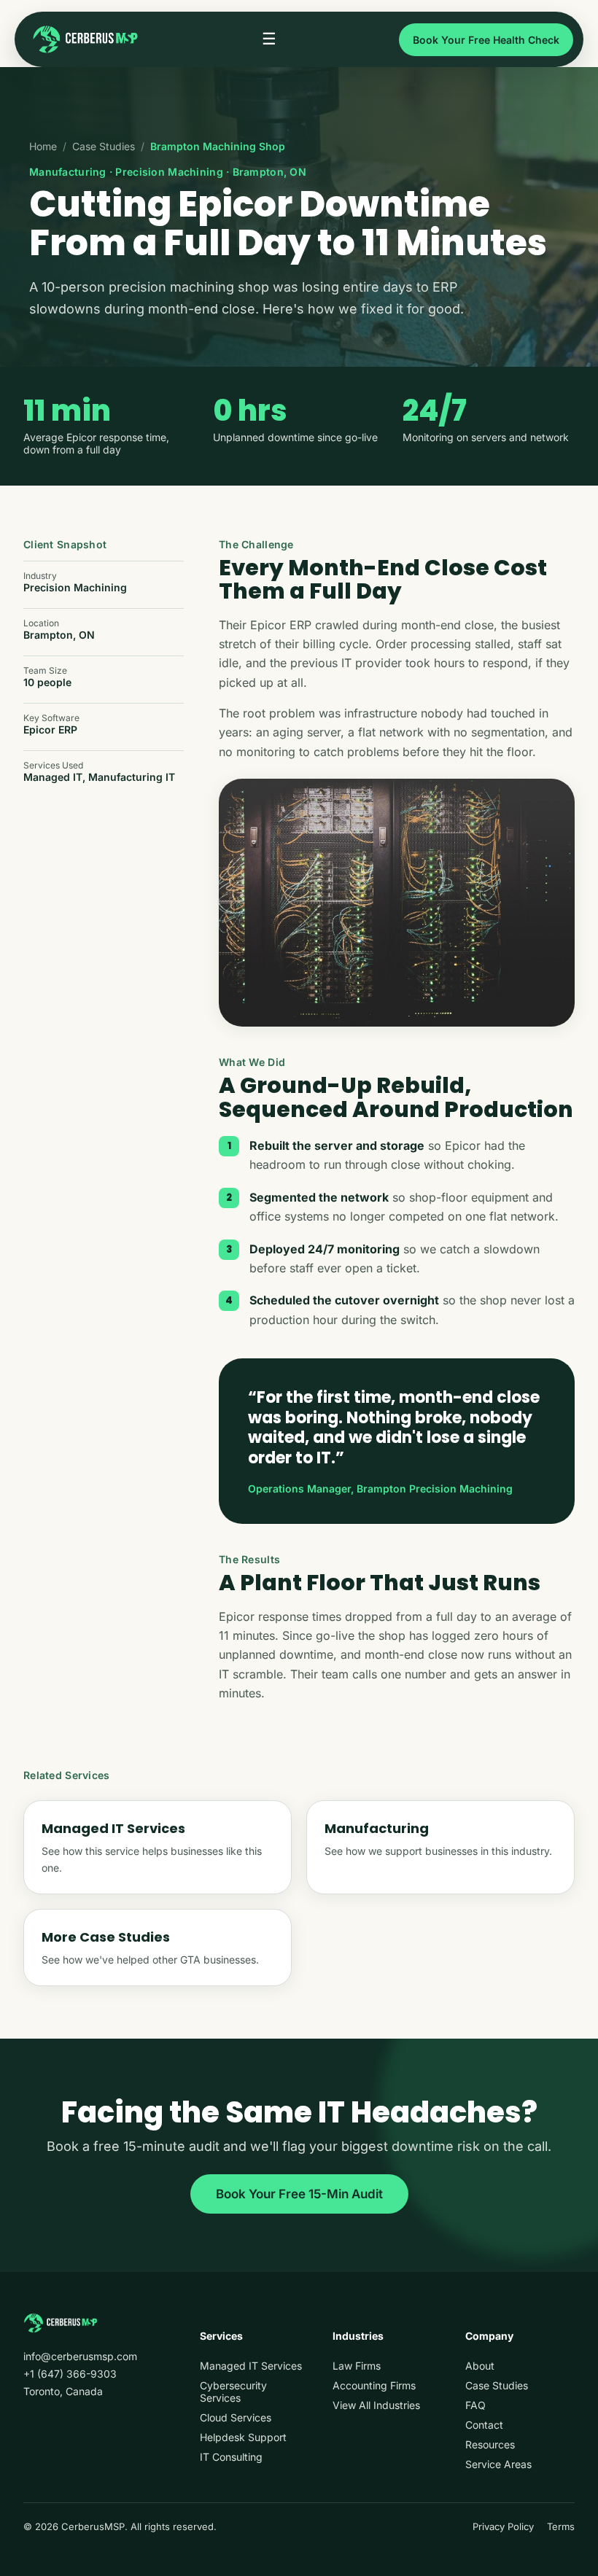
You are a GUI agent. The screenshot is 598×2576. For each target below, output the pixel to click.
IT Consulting (231, 2457)
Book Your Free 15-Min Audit (299, 2194)
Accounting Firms (374, 2385)
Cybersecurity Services (233, 2392)
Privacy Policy (503, 2526)
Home (43, 146)
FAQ (475, 2405)
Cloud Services (236, 2417)
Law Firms (357, 2366)
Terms (561, 2526)
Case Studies (104, 146)
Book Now (455, 2549)
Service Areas (498, 2464)
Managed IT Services (251, 2366)
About (480, 2366)
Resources (490, 2444)
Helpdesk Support (243, 2437)
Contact (484, 2425)
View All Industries (376, 2405)
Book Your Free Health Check (486, 40)
